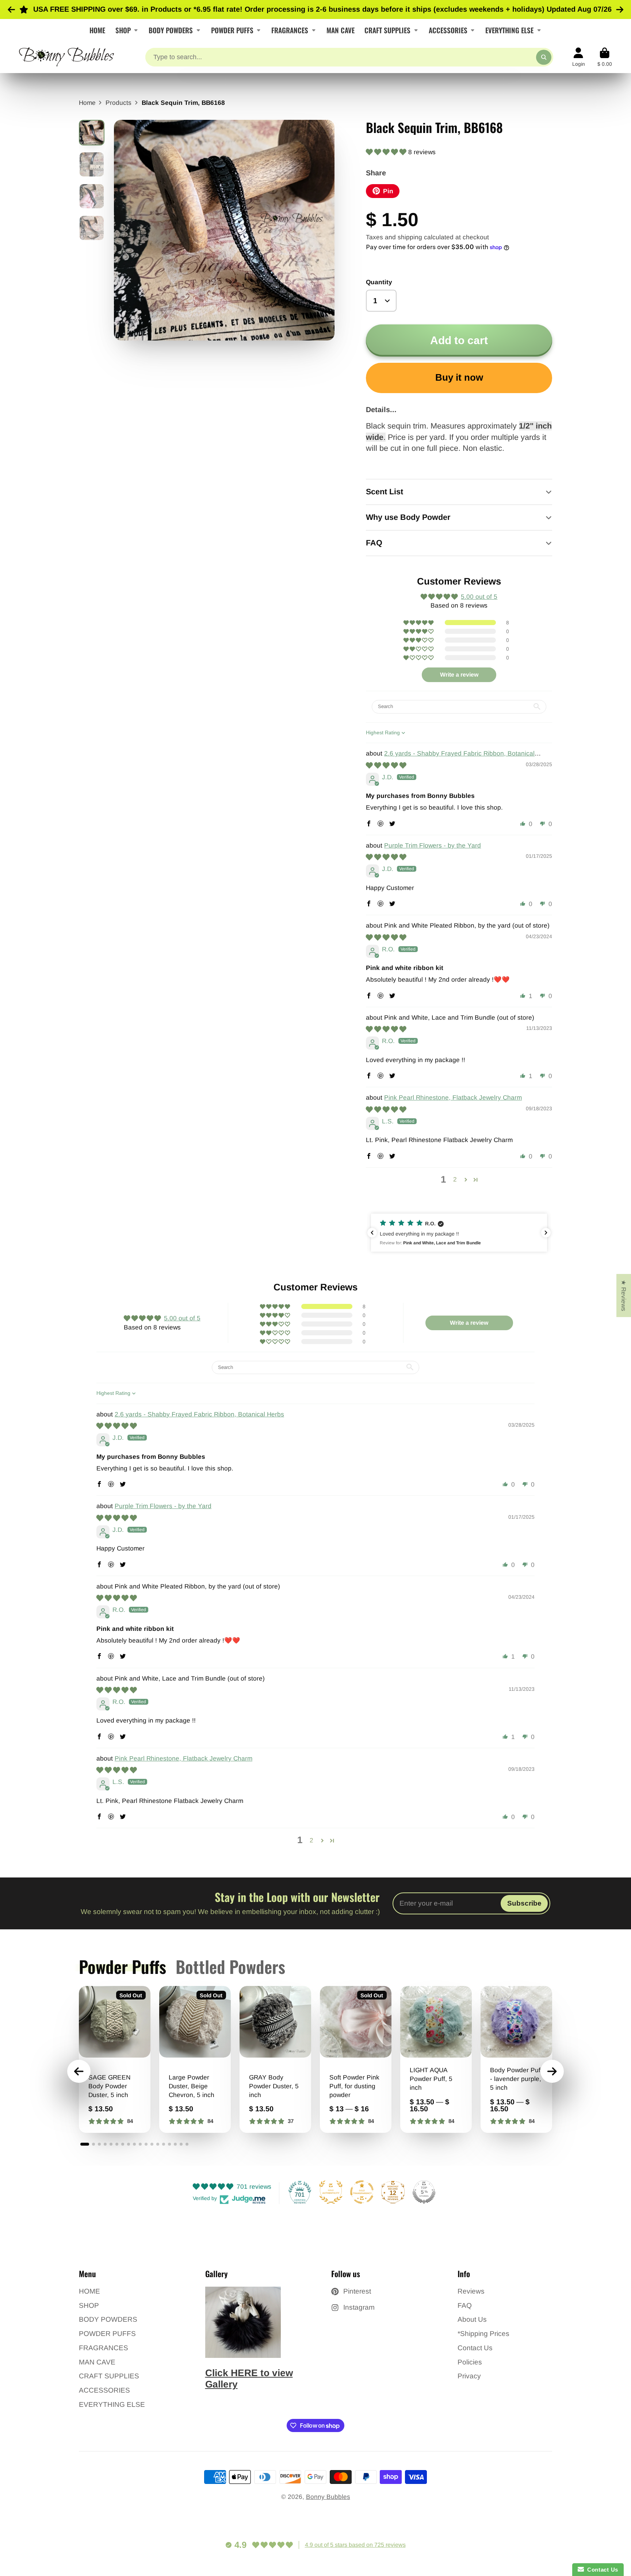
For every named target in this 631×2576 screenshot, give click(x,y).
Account (579, 57)
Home (87, 103)
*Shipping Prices (483, 2334)
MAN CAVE (341, 30)
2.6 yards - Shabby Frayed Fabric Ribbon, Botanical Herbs (199, 1414)
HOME (97, 30)
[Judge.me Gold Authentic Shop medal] (331, 2192)
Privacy (469, 2376)
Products (118, 103)
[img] (386, 765)
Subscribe (524, 1903)
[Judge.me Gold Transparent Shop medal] (362, 2192)
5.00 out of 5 (479, 597)
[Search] (544, 57)
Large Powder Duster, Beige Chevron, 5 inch (195, 2059)
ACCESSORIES (448, 30)
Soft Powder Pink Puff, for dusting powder (356, 2059)
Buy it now (459, 377)
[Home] (66, 57)
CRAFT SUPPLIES (387, 30)
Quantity (379, 282)
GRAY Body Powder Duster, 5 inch (275, 2059)
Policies (470, 2362)
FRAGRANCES (290, 30)
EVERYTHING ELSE (509, 30)
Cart (605, 57)
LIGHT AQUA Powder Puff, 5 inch (436, 2059)
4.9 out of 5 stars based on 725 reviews (355, 2545)
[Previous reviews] (372, 1233)
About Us (472, 2319)
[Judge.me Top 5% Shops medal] (424, 2192)
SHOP (123, 30)
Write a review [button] (459, 675)
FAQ (465, 2305)
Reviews (471, 2291)
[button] (387, 152)
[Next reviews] (546, 1233)
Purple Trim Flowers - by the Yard (433, 845)
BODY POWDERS (171, 30)
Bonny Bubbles (328, 2497)
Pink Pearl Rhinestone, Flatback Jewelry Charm (453, 1097)
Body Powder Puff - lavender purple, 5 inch (516, 2059)
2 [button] (455, 1179)
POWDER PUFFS (232, 30)
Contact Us (475, 2348)
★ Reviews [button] (624, 1295)
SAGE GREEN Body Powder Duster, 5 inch (115, 2059)
